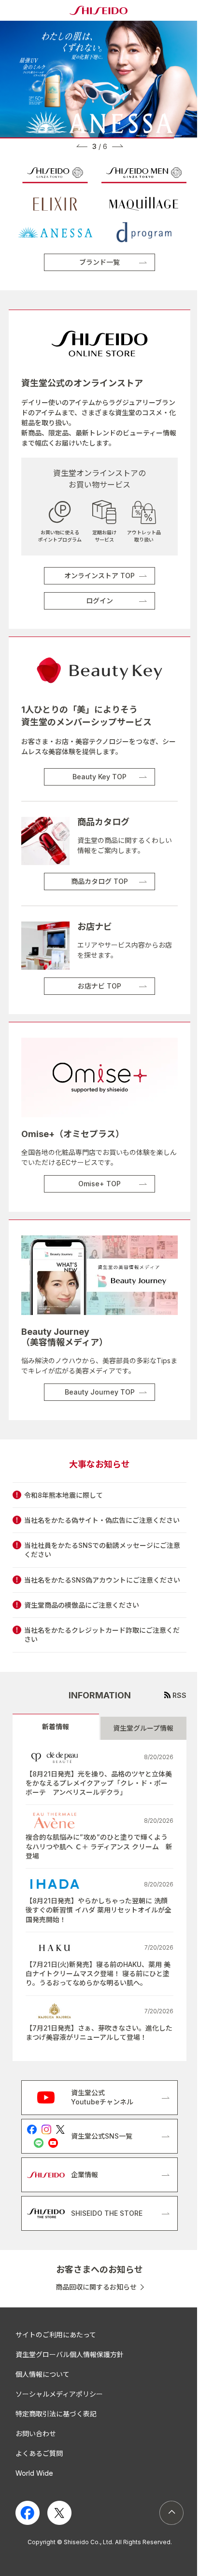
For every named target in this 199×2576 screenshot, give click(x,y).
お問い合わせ (36, 2434)
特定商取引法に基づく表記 (56, 2414)
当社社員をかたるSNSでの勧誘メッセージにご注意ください (102, 1550)
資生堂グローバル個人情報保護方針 (70, 2354)
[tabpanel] (99, 1901)
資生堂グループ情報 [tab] (143, 1728)
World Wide (34, 2473)
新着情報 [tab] (56, 1727)
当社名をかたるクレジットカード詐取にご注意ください (102, 1635)
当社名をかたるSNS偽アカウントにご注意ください (102, 1580)
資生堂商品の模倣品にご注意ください (82, 1605)
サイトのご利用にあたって (56, 2335)
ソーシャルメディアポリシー (59, 2394)
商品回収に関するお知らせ (96, 2287)
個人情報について (43, 2374)
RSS (179, 1695)
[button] (82, 146)
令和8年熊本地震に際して (64, 1495)
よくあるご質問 (39, 2453)
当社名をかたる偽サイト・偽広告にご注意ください (102, 1520)
